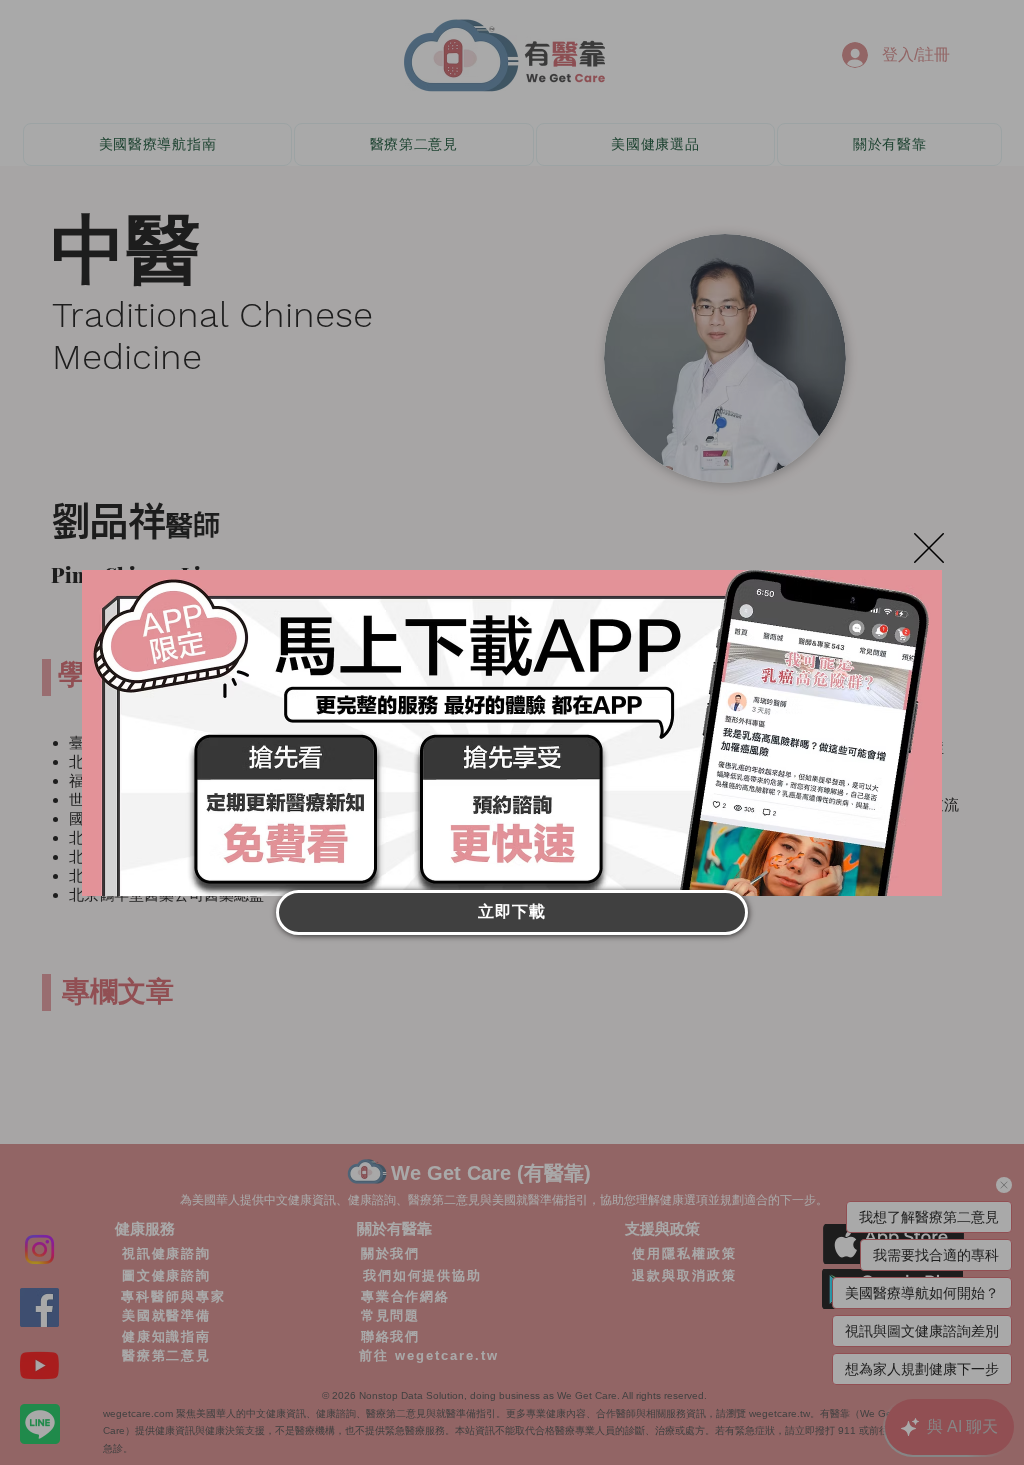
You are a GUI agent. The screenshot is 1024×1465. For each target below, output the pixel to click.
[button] (929, 548)
